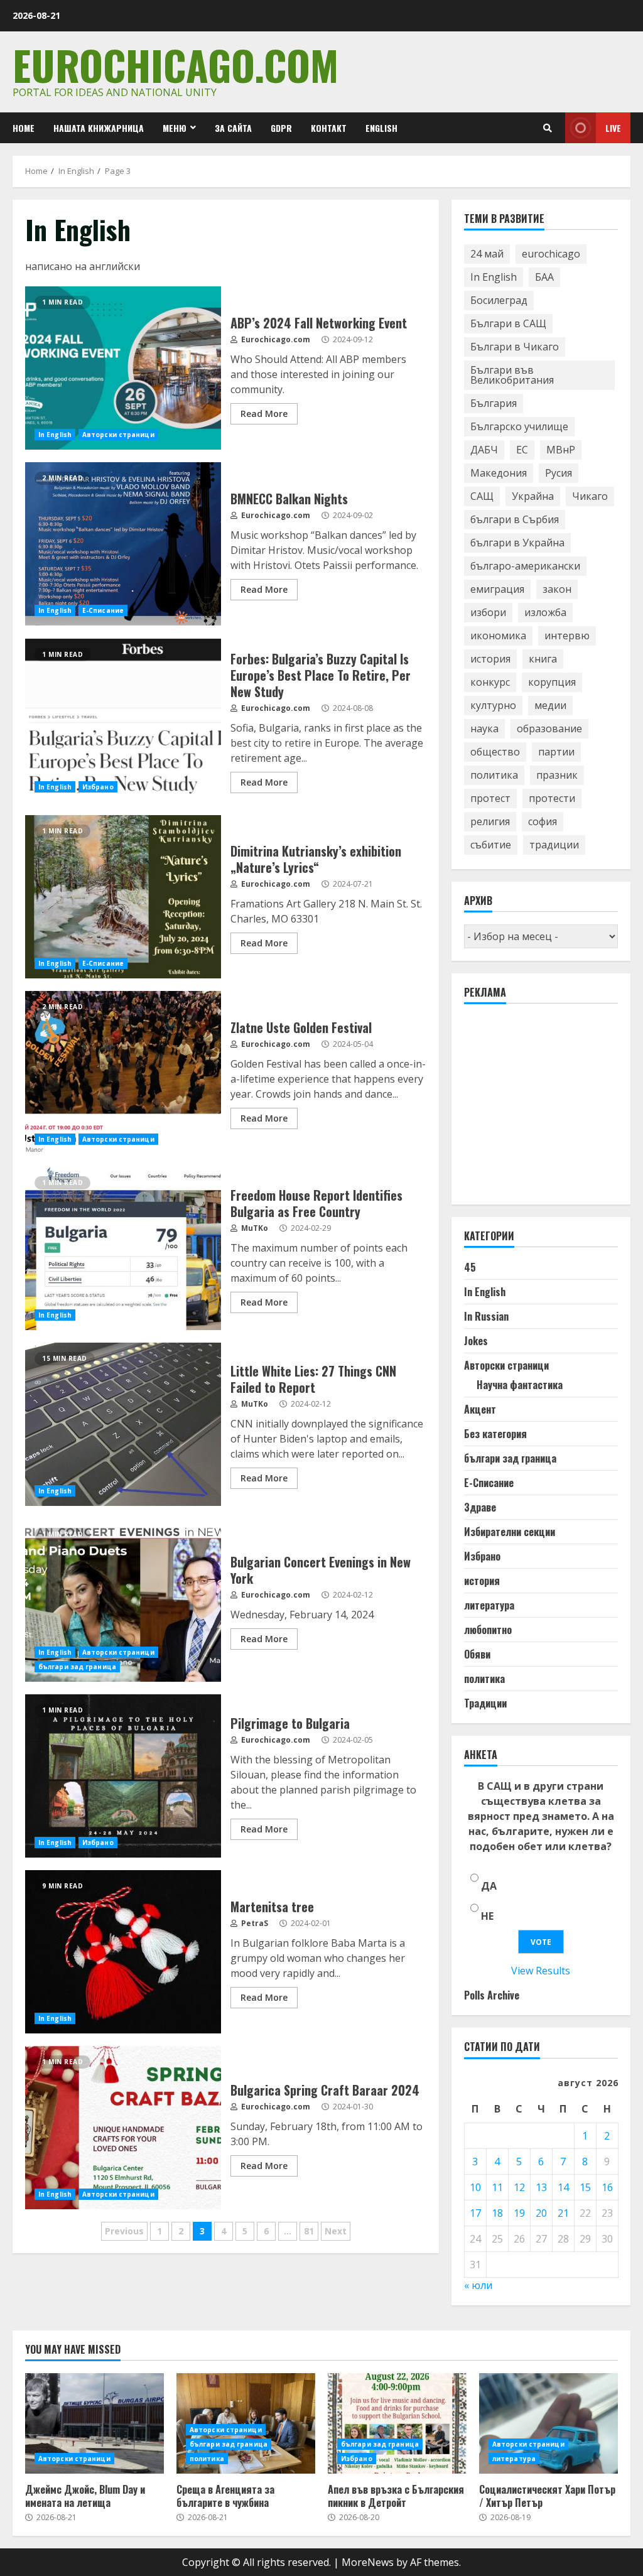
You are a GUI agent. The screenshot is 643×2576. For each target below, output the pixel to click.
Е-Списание (103, 610)
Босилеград (499, 300)
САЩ (482, 496)
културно (493, 705)
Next (336, 2231)
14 (563, 2187)
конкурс (490, 682)
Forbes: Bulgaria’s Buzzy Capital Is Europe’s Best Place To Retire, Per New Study (123, 720)
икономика (498, 636)
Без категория (495, 1434)
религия (490, 821)
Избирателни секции (510, 1532)
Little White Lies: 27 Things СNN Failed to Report (123, 1424)
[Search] (548, 128)
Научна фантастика (520, 1385)
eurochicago (551, 254)
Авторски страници (118, 435)
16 (607, 2187)
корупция (552, 682)
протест (490, 798)
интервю (567, 636)
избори (488, 612)
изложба (545, 612)
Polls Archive (492, 1995)
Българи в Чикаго (515, 347)
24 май (487, 254)
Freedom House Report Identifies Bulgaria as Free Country (123, 1248)
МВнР (561, 450)
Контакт (329, 128)
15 (585, 2187)
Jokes (476, 1341)
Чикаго (590, 496)
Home (24, 128)
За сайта (233, 128)
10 (475, 2187)
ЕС (522, 450)
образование (549, 728)
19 (519, 2213)
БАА (544, 277)
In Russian (486, 1316)
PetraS (254, 1923)
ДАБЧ (484, 450)
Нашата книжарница (99, 128)
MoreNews (368, 2562)
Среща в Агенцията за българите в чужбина (225, 2496)
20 (541, 2213)
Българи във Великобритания (512, 375)
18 (497, 2213)
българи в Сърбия (515, 519)
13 (541, 2187)
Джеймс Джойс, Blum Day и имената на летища (95, 2423)
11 (497, 2187)
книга (543, 659)
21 (563, 2213)
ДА (489, 1886)
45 (470, 1267)
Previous (124, 2231)
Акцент (480, 1409)
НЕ (487, 1916)
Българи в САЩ (508, 323)
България (494, 403)
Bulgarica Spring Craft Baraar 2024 (123, 2128)
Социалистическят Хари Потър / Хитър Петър (548, 2423)
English (381, 128)
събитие (491, 845)
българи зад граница (77, 1667)
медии (550, 705)
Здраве (480, 1507)
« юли (478, 2285)
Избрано (98, 787)
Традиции (485, 1703)
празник (557, 775)
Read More (264, 414)
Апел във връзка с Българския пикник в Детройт (397, 2423)
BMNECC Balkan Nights (123, 544)
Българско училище (519, 426)
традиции (554, 845)
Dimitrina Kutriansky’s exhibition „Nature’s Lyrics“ (123, 897)
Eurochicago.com (176, 64)
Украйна (533, 496)
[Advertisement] (554, 1110)
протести (552, 798)
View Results (541, 1971)
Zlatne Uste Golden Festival (123, 1073)
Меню (175, 128)
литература (489, 1605)
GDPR (281, 128)
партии (556, 752)
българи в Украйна (517, 543)
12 (519, 2187)
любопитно (488, 1630)
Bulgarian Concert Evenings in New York (123, 1600)
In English (55, 435)
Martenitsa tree (123, 1952)
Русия (559, 473)
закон (557, 589)
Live (613, 128)
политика (494, 775)
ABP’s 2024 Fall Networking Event (123, 368)
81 (309, 2231)
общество (495, 752)
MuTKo (254, 1228)
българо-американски (525, 566)
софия (543, 821)
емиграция (497, 589)
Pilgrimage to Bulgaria (123, 1776)
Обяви (477, 1654)
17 (475, 2213)
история (490, 659)
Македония (499, 473)
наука (484, 728)
